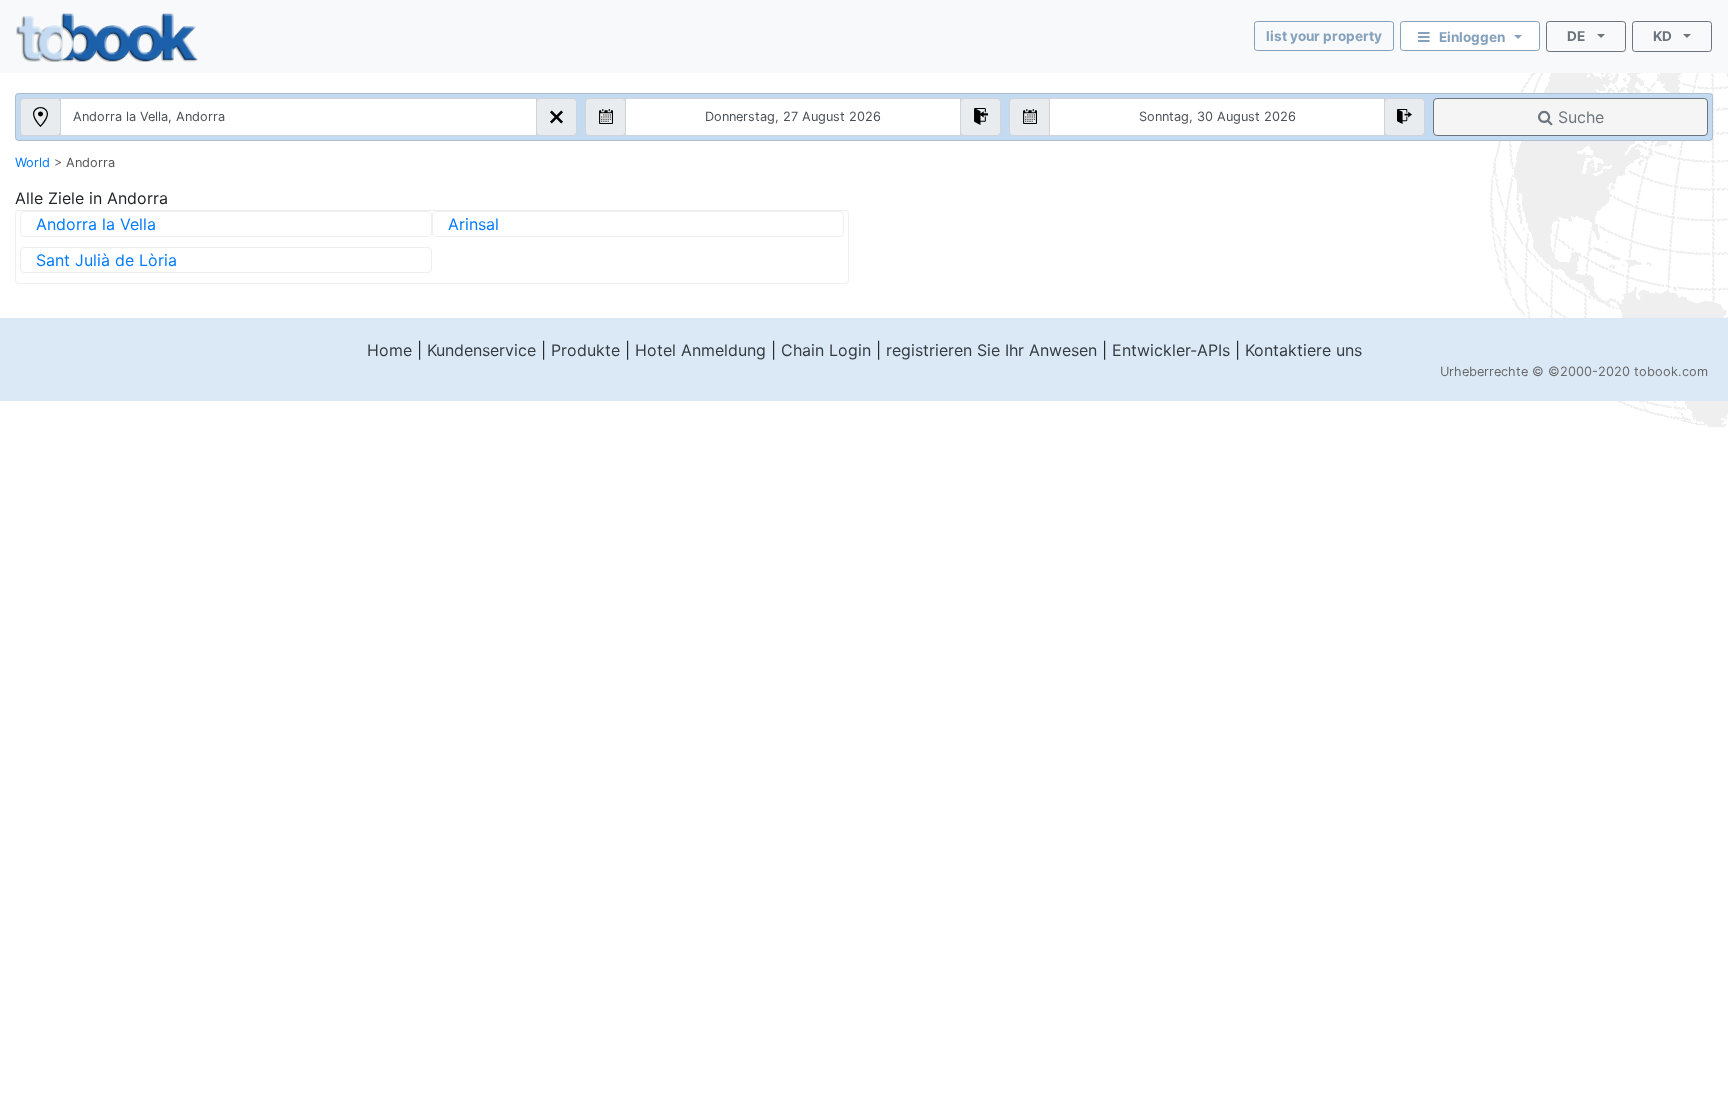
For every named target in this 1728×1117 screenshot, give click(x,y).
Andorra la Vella (96, 224)
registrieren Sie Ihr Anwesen (991, 350)
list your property (1324, 36)
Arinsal (473, 224)
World (32, 162)
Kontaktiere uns (1303, 350)
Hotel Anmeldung (700, 350)
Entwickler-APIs (1171, 350)
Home (389, 350)
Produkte (585, 350)
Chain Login (826, 350)
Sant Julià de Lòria (106, 260)
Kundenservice (481, 350)
